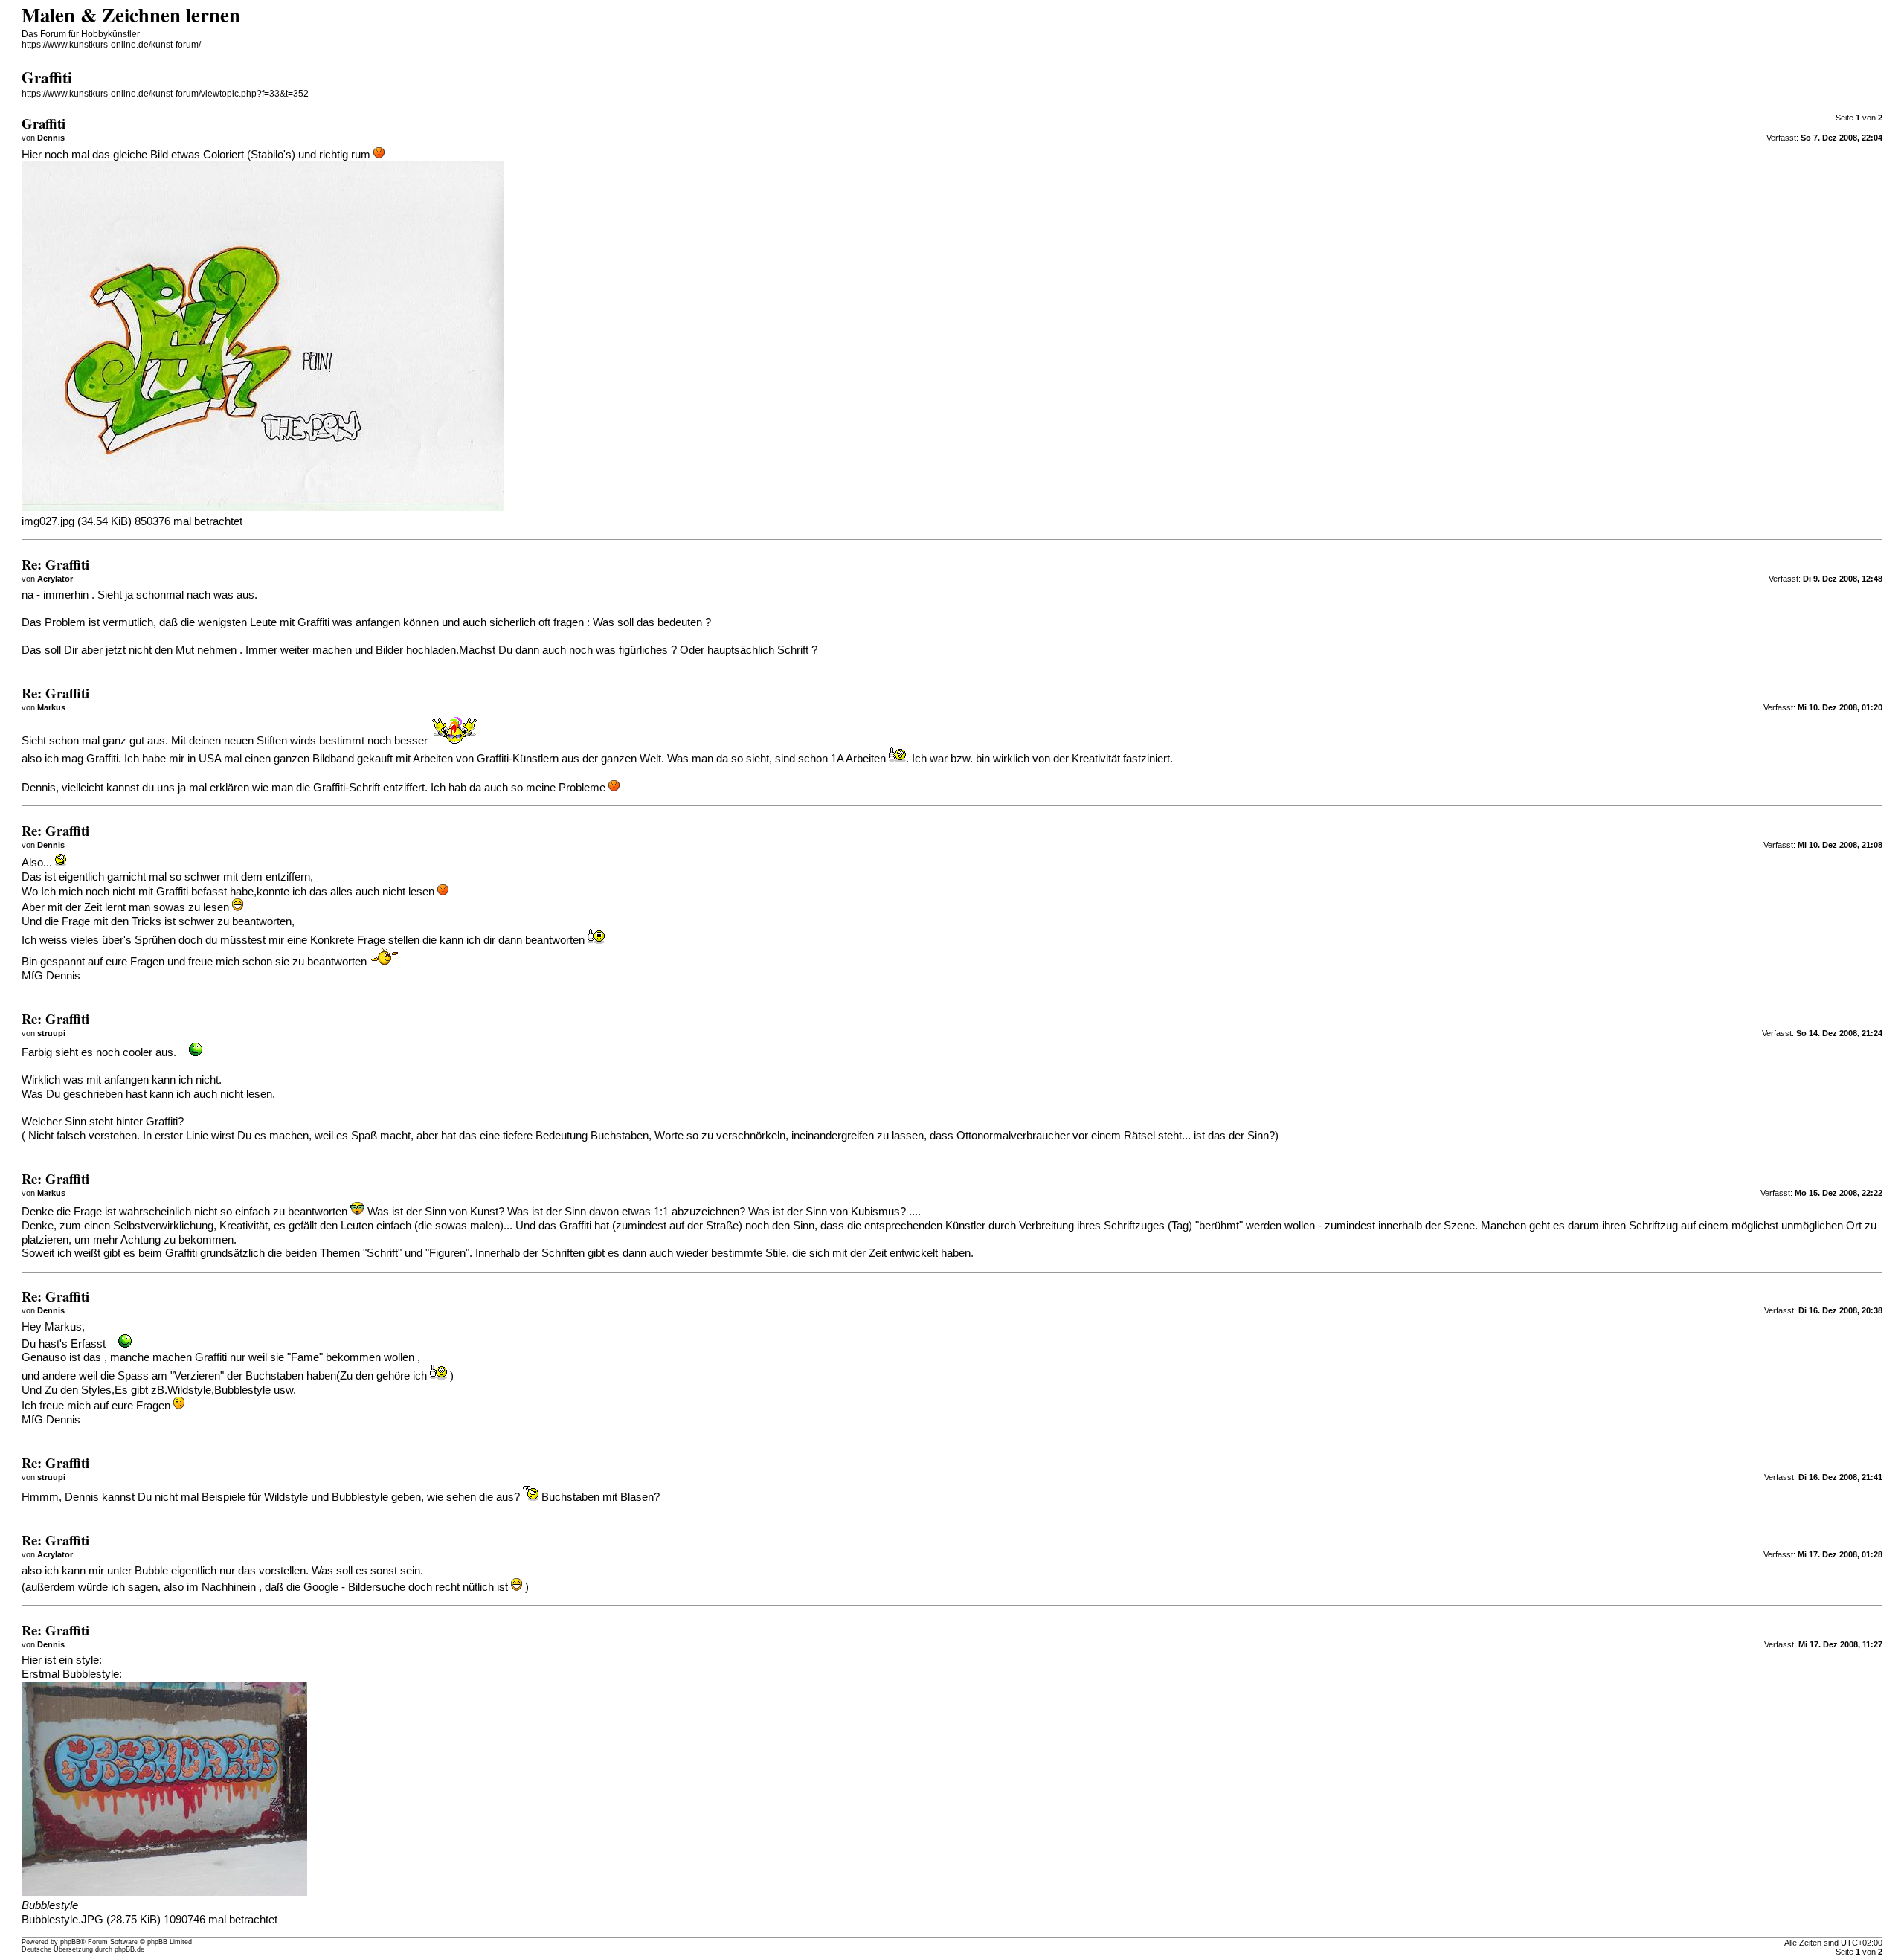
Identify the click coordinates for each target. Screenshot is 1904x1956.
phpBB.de (129, 1949)
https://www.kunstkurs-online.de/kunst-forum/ (111, 45)
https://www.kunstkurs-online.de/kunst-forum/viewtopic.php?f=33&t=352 (165, 94)
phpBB (70, 1942)
